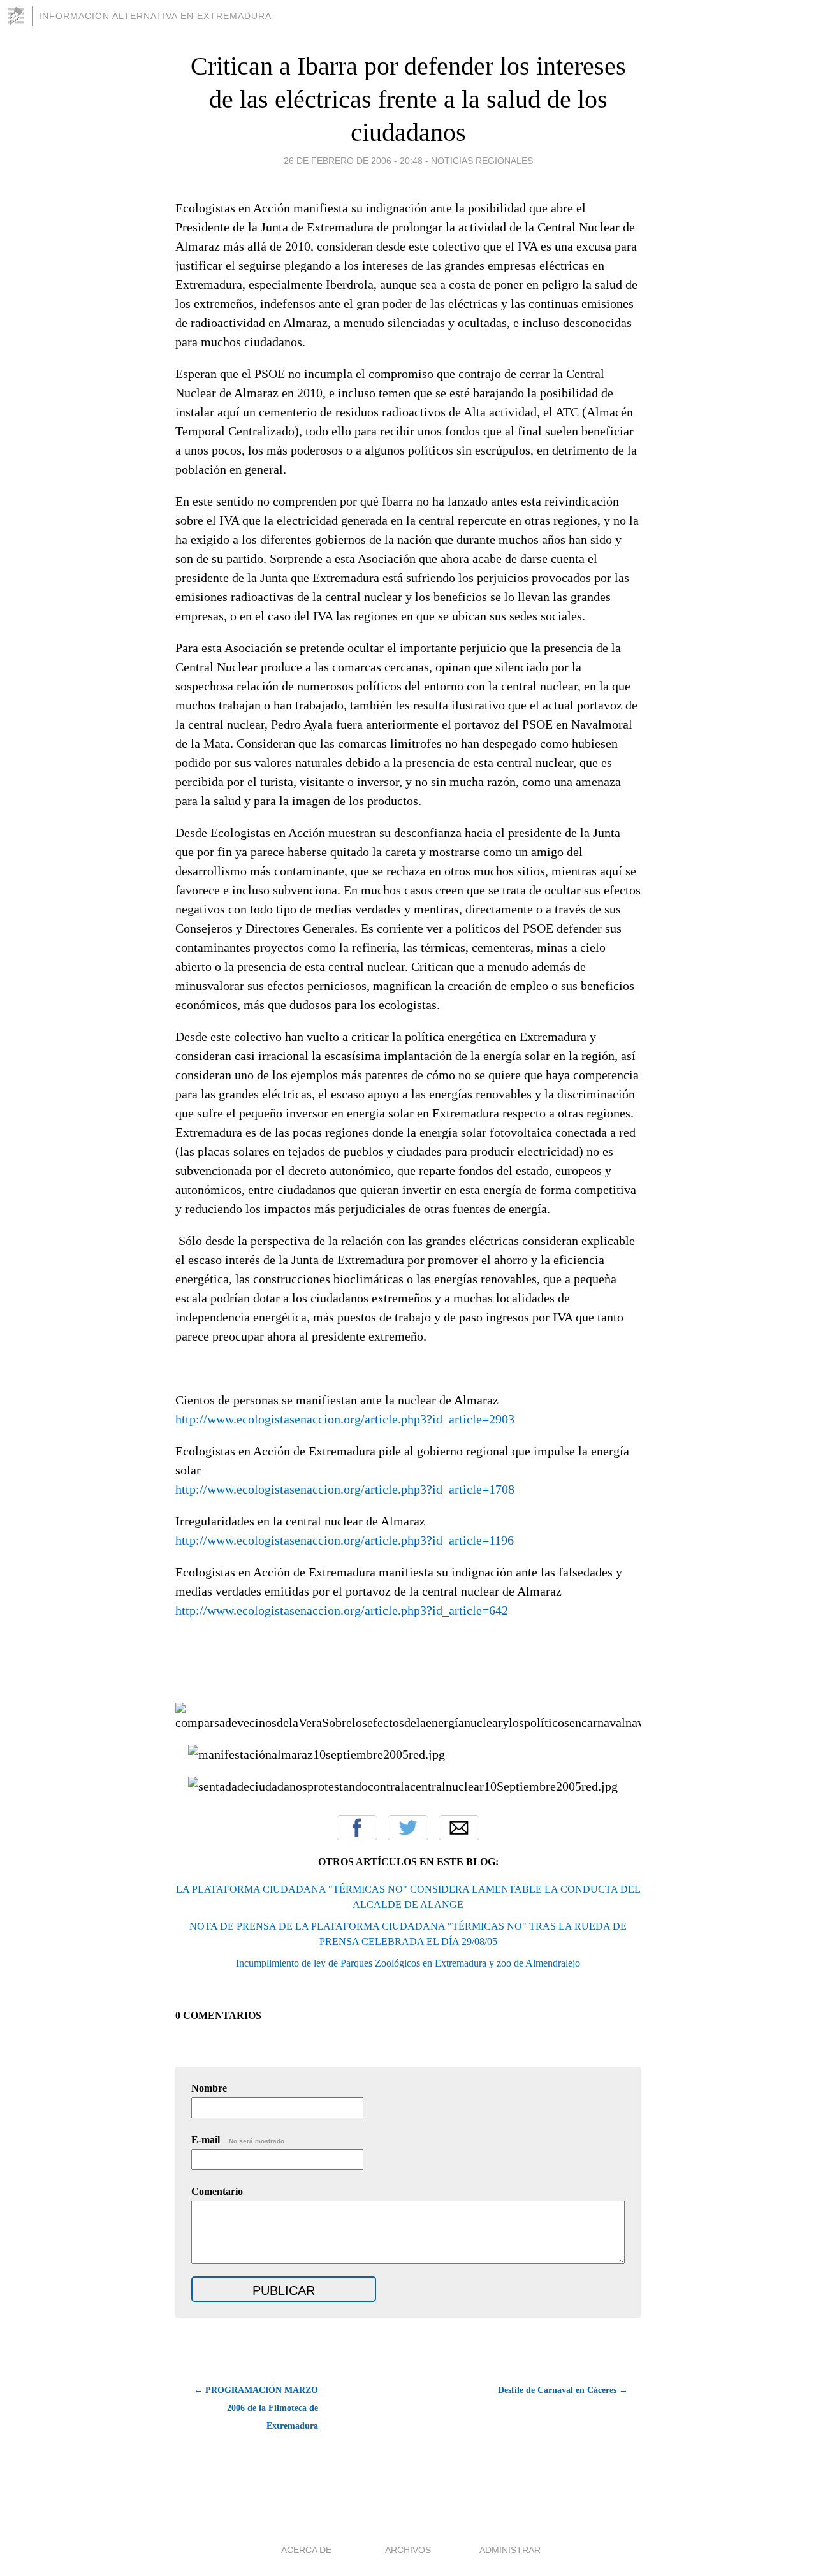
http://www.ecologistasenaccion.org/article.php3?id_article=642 (342, 1610)
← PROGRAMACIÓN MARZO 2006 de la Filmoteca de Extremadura (256, 2408)
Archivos (408, 2550)
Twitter (408, 1828)
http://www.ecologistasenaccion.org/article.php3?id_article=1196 (345, 1540)
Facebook (357, 1828)
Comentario (217, 2191)
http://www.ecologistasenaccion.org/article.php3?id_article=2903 (345, 1419)
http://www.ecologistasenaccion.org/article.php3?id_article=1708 (345, 1489)
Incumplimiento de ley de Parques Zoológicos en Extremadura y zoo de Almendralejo (408, 1963)
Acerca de (306, 2550)
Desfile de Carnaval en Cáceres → (563, 2390)
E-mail (239, 2140)
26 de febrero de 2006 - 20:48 (353, 161)
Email (459, 1828)
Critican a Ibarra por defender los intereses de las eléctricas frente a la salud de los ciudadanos (408, 99)
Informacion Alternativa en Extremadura (155, 16)
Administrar (510, 2550)
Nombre (209, 2088)
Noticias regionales (482, 161)
